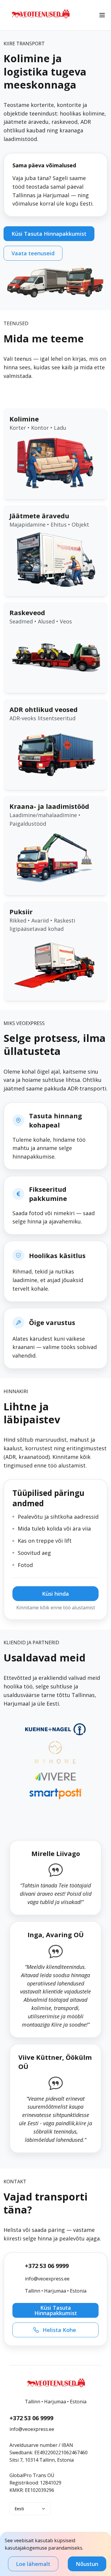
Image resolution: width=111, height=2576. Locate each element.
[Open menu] (102, 15)
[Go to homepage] (40, 20)
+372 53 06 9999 (47, 2266)
